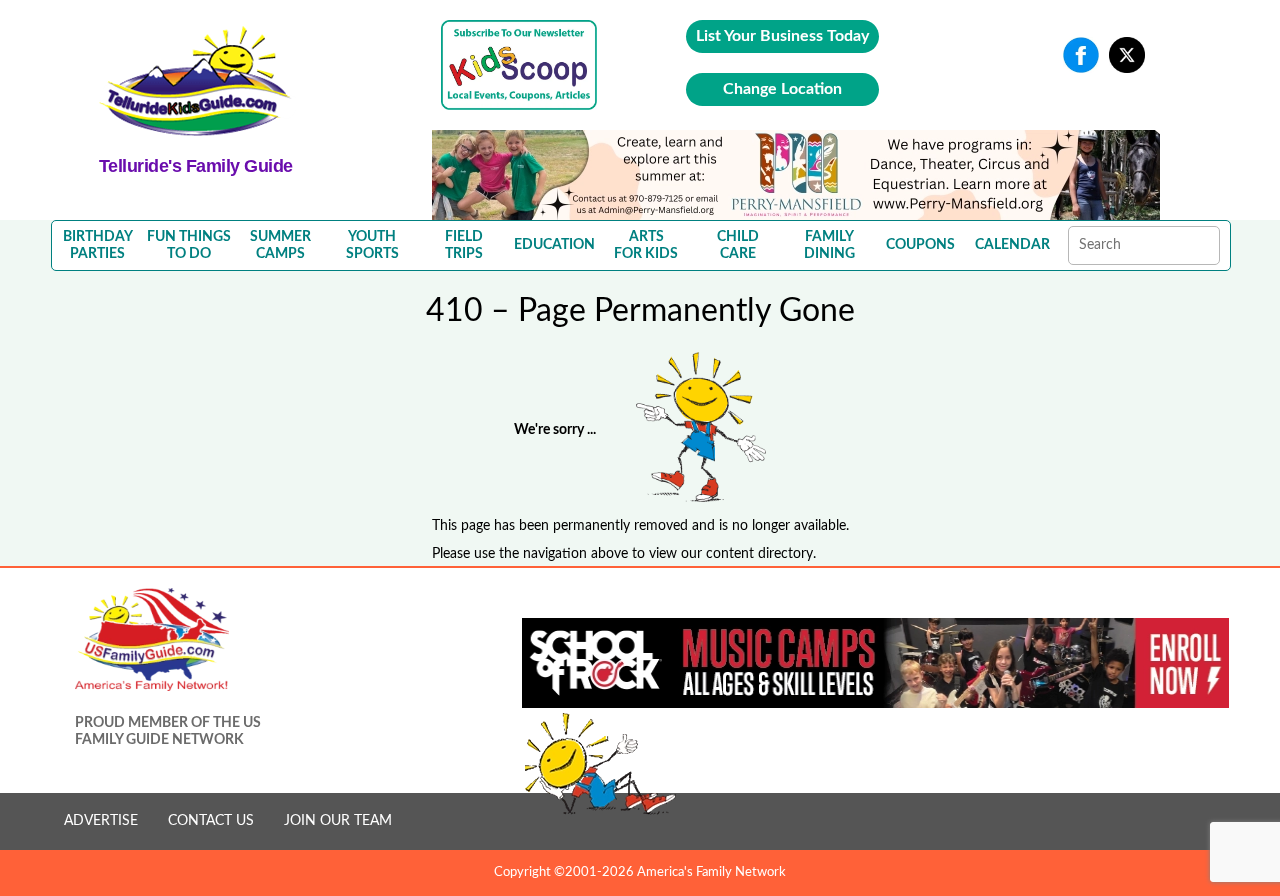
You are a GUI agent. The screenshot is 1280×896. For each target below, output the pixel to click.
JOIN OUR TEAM (338, 821)
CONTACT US (211, 821)
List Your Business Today (782, 36)
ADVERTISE (101, 821)
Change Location (782, 89)
